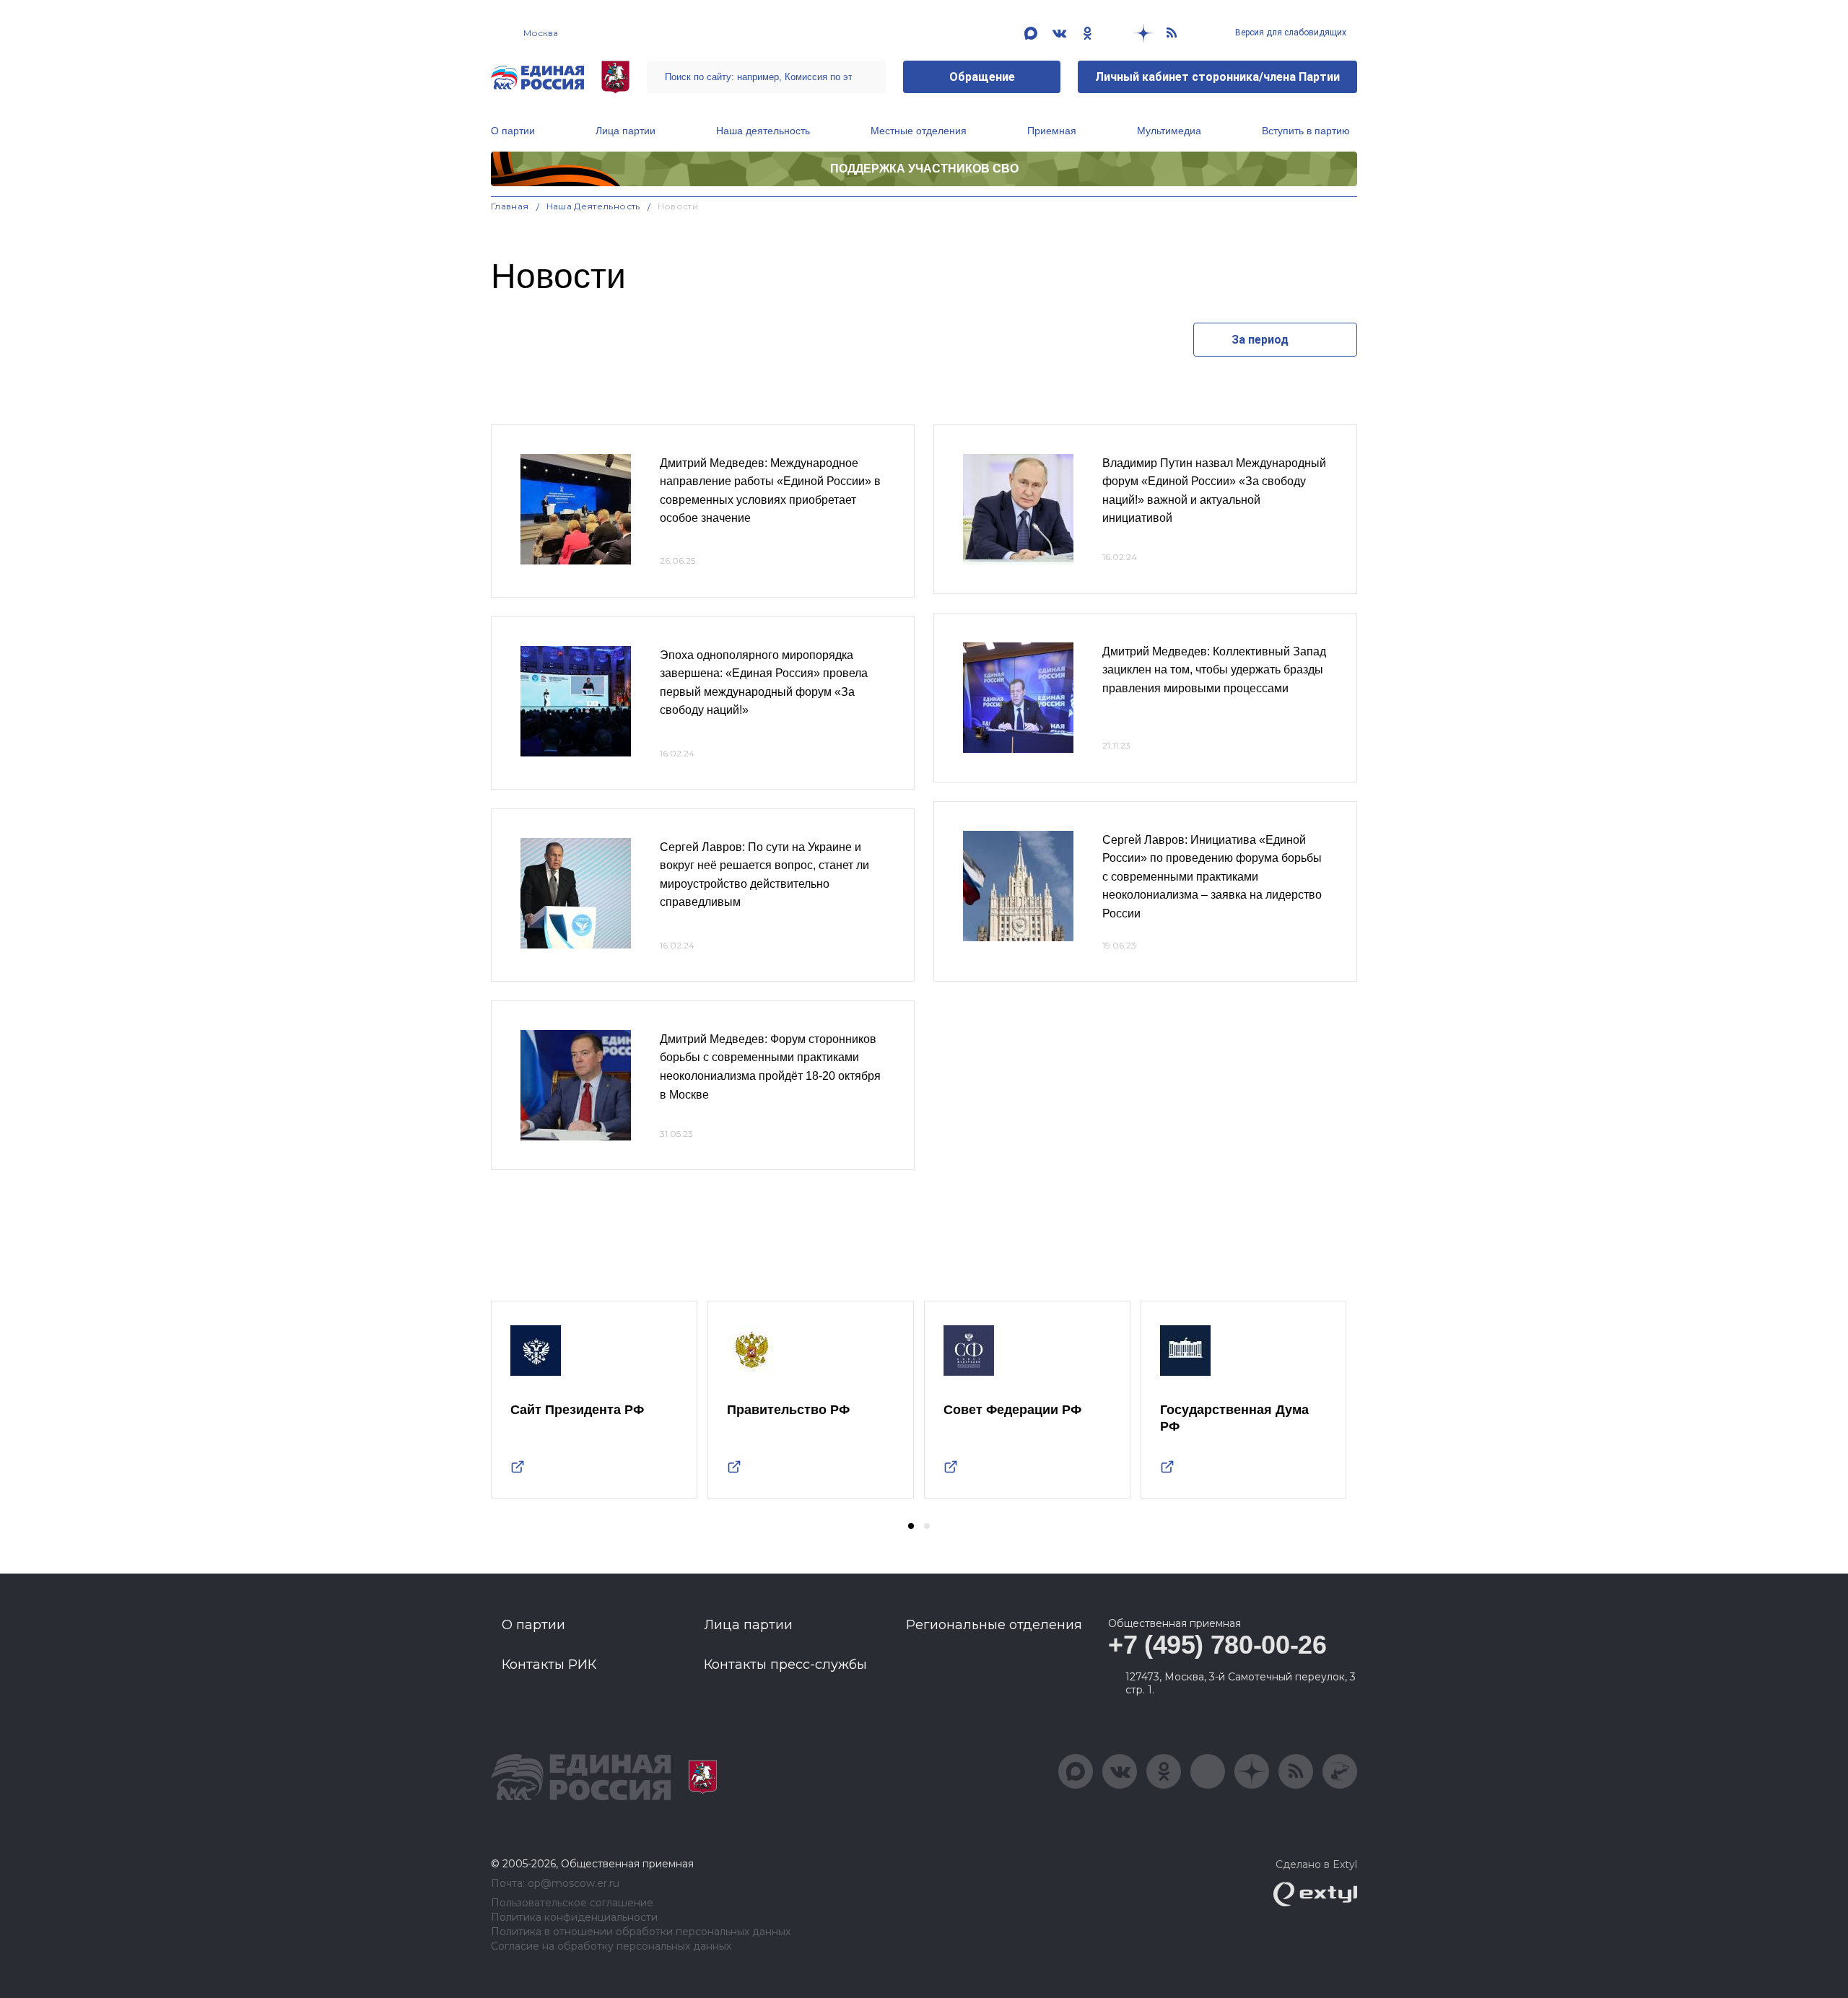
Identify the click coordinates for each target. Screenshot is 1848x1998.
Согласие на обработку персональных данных (611, 1946)
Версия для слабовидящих (1290, 32)
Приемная (1052, 131)
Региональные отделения (994, 1625)
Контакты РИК (549, 1665)
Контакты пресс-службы (785, 1665)
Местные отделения (919, 131)
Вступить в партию (1306, 131)
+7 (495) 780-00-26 (1217, 1645)
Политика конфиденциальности (574, 1918)
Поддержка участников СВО (924, 169)
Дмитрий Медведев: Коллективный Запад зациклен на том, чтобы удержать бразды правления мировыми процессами (1214, 670)
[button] (911, 1526)
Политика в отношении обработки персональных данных (641, 1932)
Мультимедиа (1169, 131)
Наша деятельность (763, 131)
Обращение (982, 77)
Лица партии (626, 131)
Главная (510, 206)
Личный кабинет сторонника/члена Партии (1217, 77)
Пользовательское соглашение (572, 1903)
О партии (513, 131)
